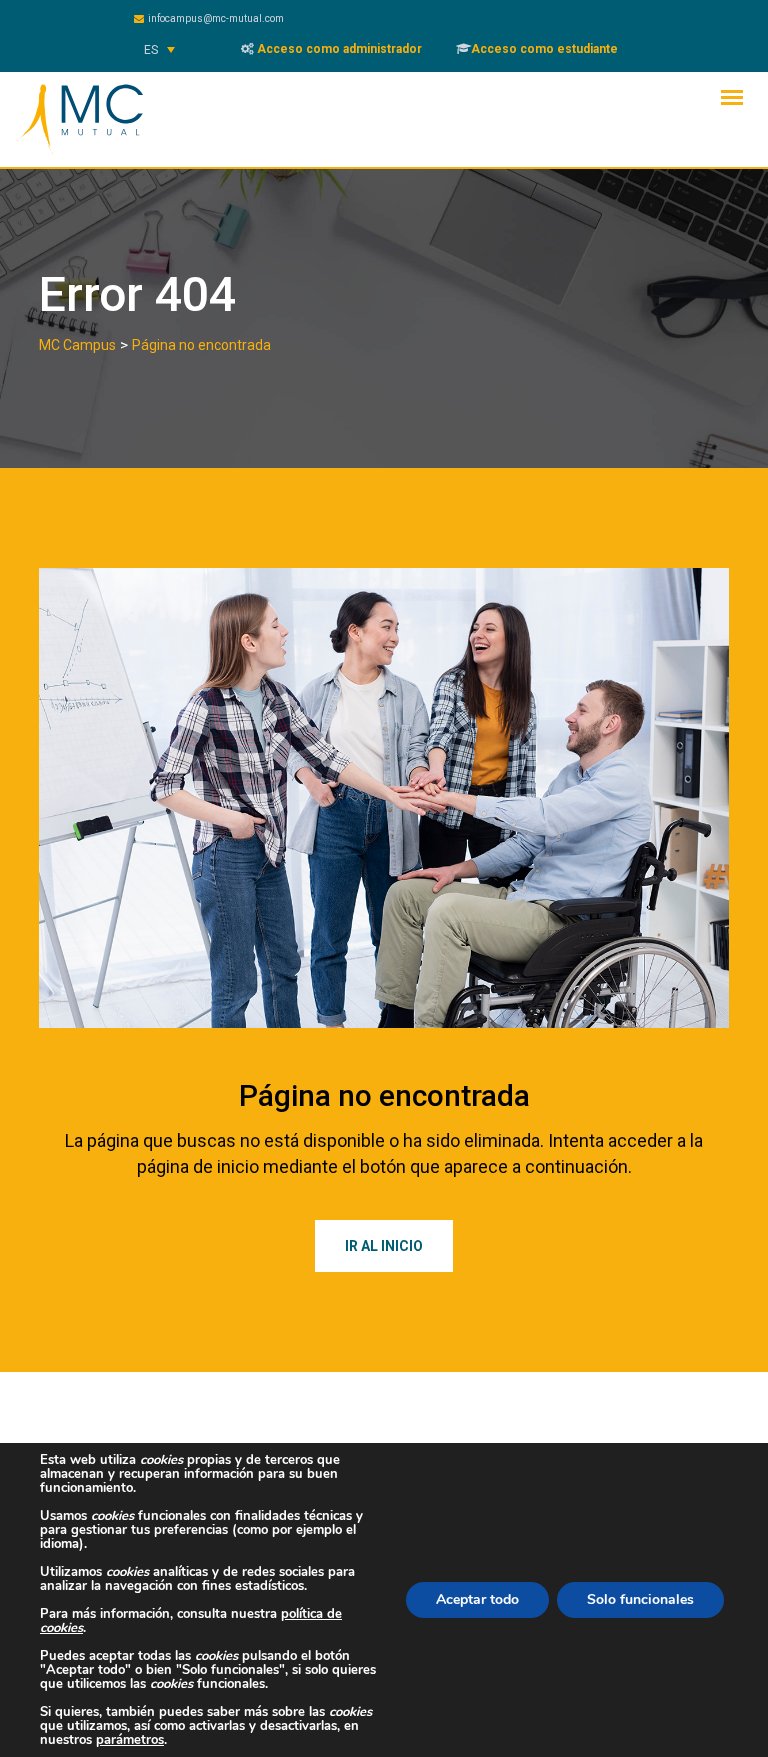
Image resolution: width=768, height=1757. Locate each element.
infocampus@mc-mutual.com (216, 18)
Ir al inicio (384, 1246)
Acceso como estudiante (544, 49)
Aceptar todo (477, 1599)
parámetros (130, 1740)
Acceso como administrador (338, 49)
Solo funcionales (640, 1599)
